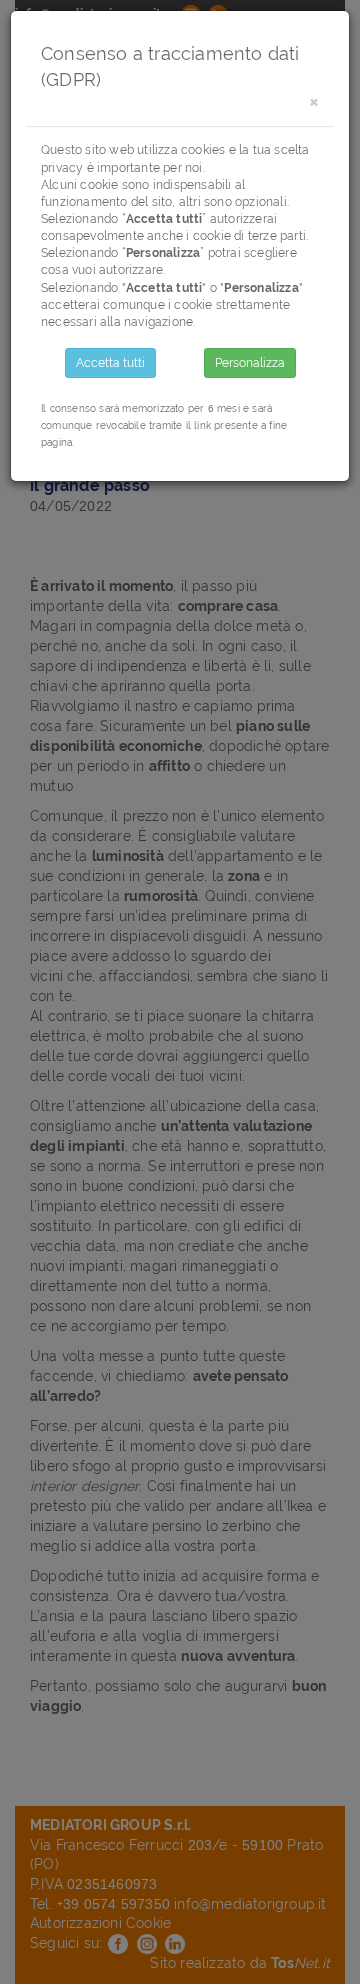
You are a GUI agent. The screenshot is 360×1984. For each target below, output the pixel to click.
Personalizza (250, 363)
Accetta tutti (110, 363)
